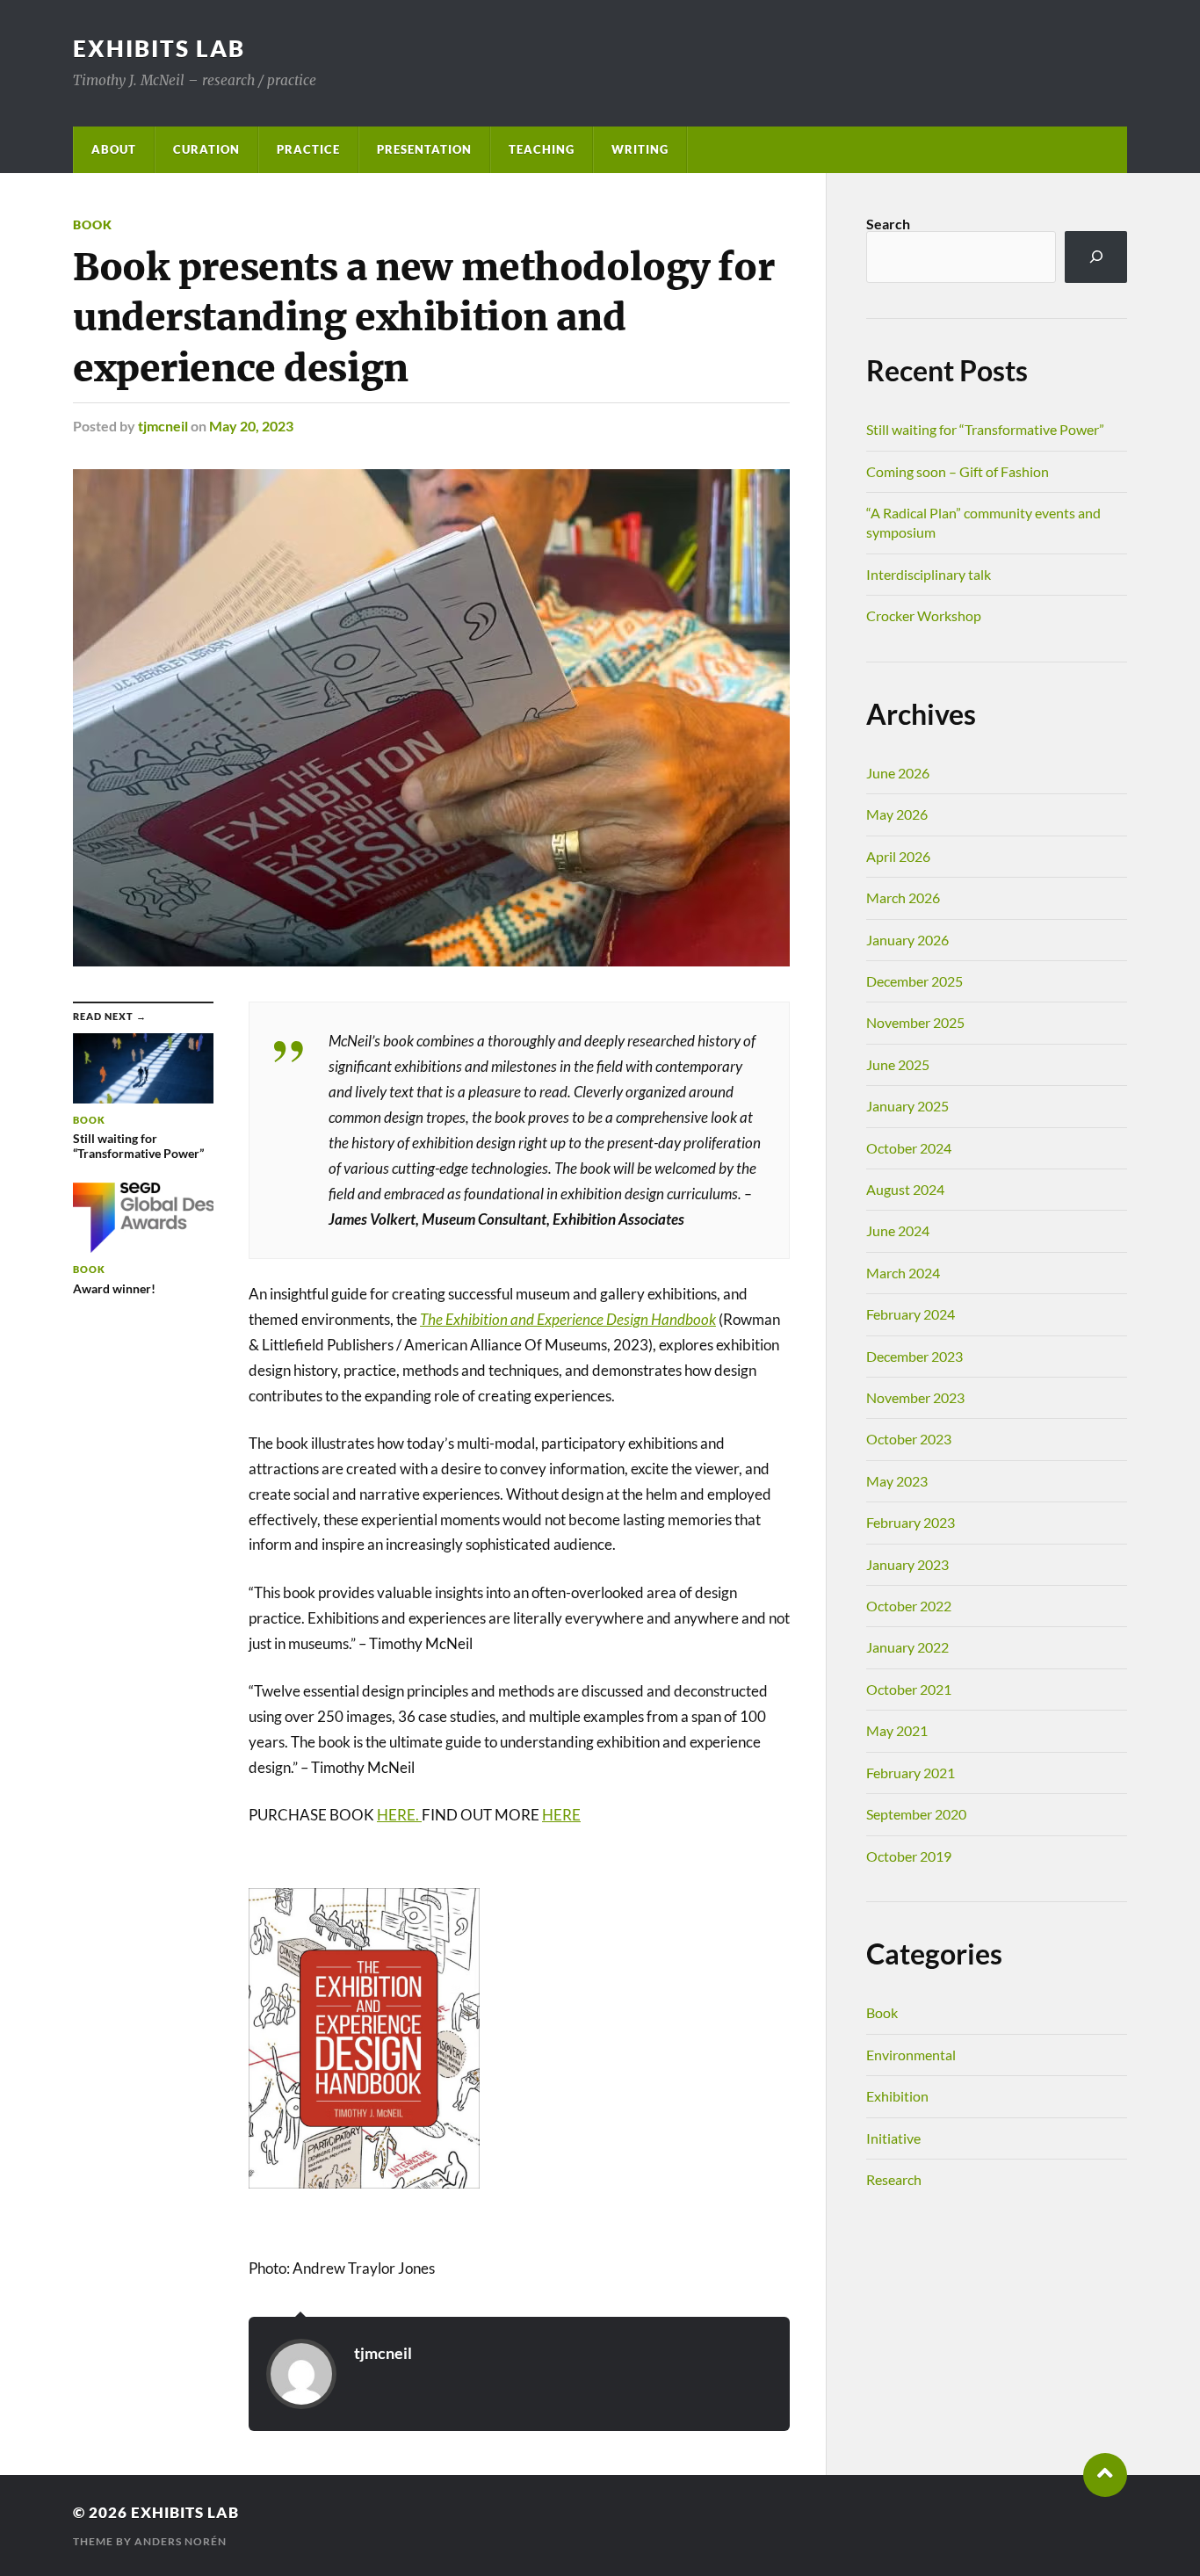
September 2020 (916, 1814)
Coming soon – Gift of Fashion (958, 471)
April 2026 (898, 856)
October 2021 (909, 1689)
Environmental (911, 2055)
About (114, 149)
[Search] (1096, 257)
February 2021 (911, 1773)
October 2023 (909, 1439)
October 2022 (909, 1606)
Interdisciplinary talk (929, 574)
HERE (561, 1815)
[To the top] (1105, 2475)
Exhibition (897, 2096)
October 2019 (909, 1856)
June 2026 (898, 773)
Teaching (542, 149)
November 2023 (915, 1397)
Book (93, 224)
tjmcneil (163, 426)
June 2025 (898, 1064)
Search (888, 224)
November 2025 (915, 1022)
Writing (640, 149)
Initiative (893, 2138)
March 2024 (903, 1273)
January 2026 (907, 940)
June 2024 (898, 1230)
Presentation (424, 149)
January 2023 (907, 1564)
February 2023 (911, 1522)
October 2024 (909, 1148)
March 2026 (903, 897)
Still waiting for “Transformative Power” (985, 429)
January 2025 (907, 1106)
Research (894, 2179)
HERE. (399, 1815)
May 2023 (897, 1481)
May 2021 (897, 1730)
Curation (206, 149)
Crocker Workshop (924, 615)
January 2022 (907, 1647)
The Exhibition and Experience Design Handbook (568, 1319)
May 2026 (897, 814)
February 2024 (911, 1314)
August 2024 (905, 1189)
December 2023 (914, 1356)
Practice (308, 149)
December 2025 (914, 981)
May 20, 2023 (251, 426)
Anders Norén (181, 2541)
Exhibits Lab (159, 48)
